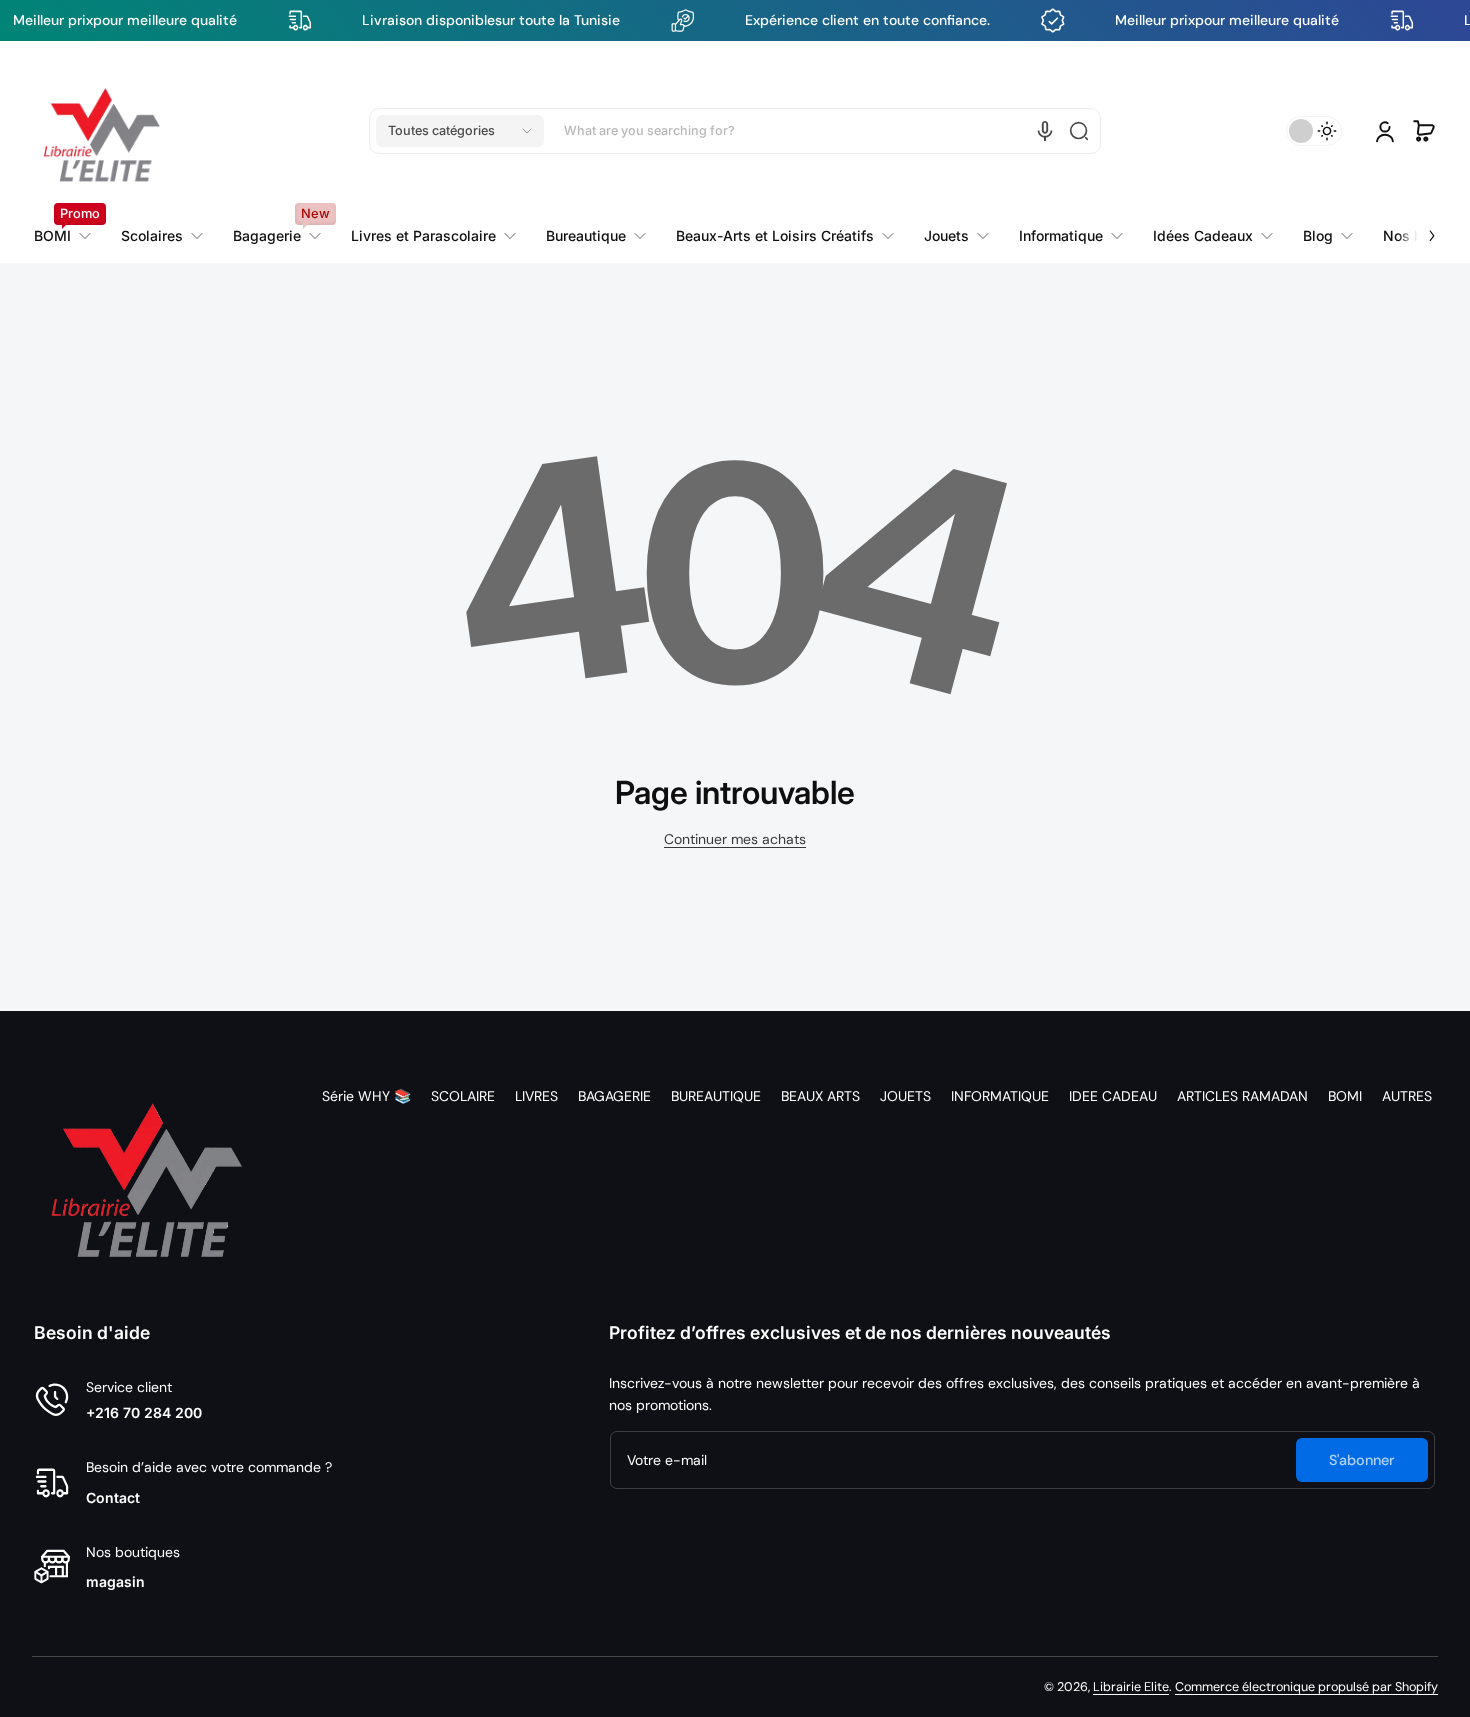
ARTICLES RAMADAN (1242, 1096)
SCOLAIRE (463, 1096)
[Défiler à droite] (1418, 224)
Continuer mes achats (735, 839)
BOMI (1345, 1096)
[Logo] (102, 131)
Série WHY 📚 (366, 1096)
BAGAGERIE (614, 1096)
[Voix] (1045, 131)
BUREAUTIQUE (716, 1096)
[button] (460, 131)
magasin (115, 1581)
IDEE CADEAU (1113, 1096)
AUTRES (1407, 1096)
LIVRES (536, 1096)
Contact (113, 1497)
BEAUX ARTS (820, 1096)
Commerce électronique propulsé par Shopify (1306, 1687)
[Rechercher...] (1079, 131)
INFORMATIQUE (1000, 1096)
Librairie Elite (1131, 1687)
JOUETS (905, 1096)
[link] (433, 236)
